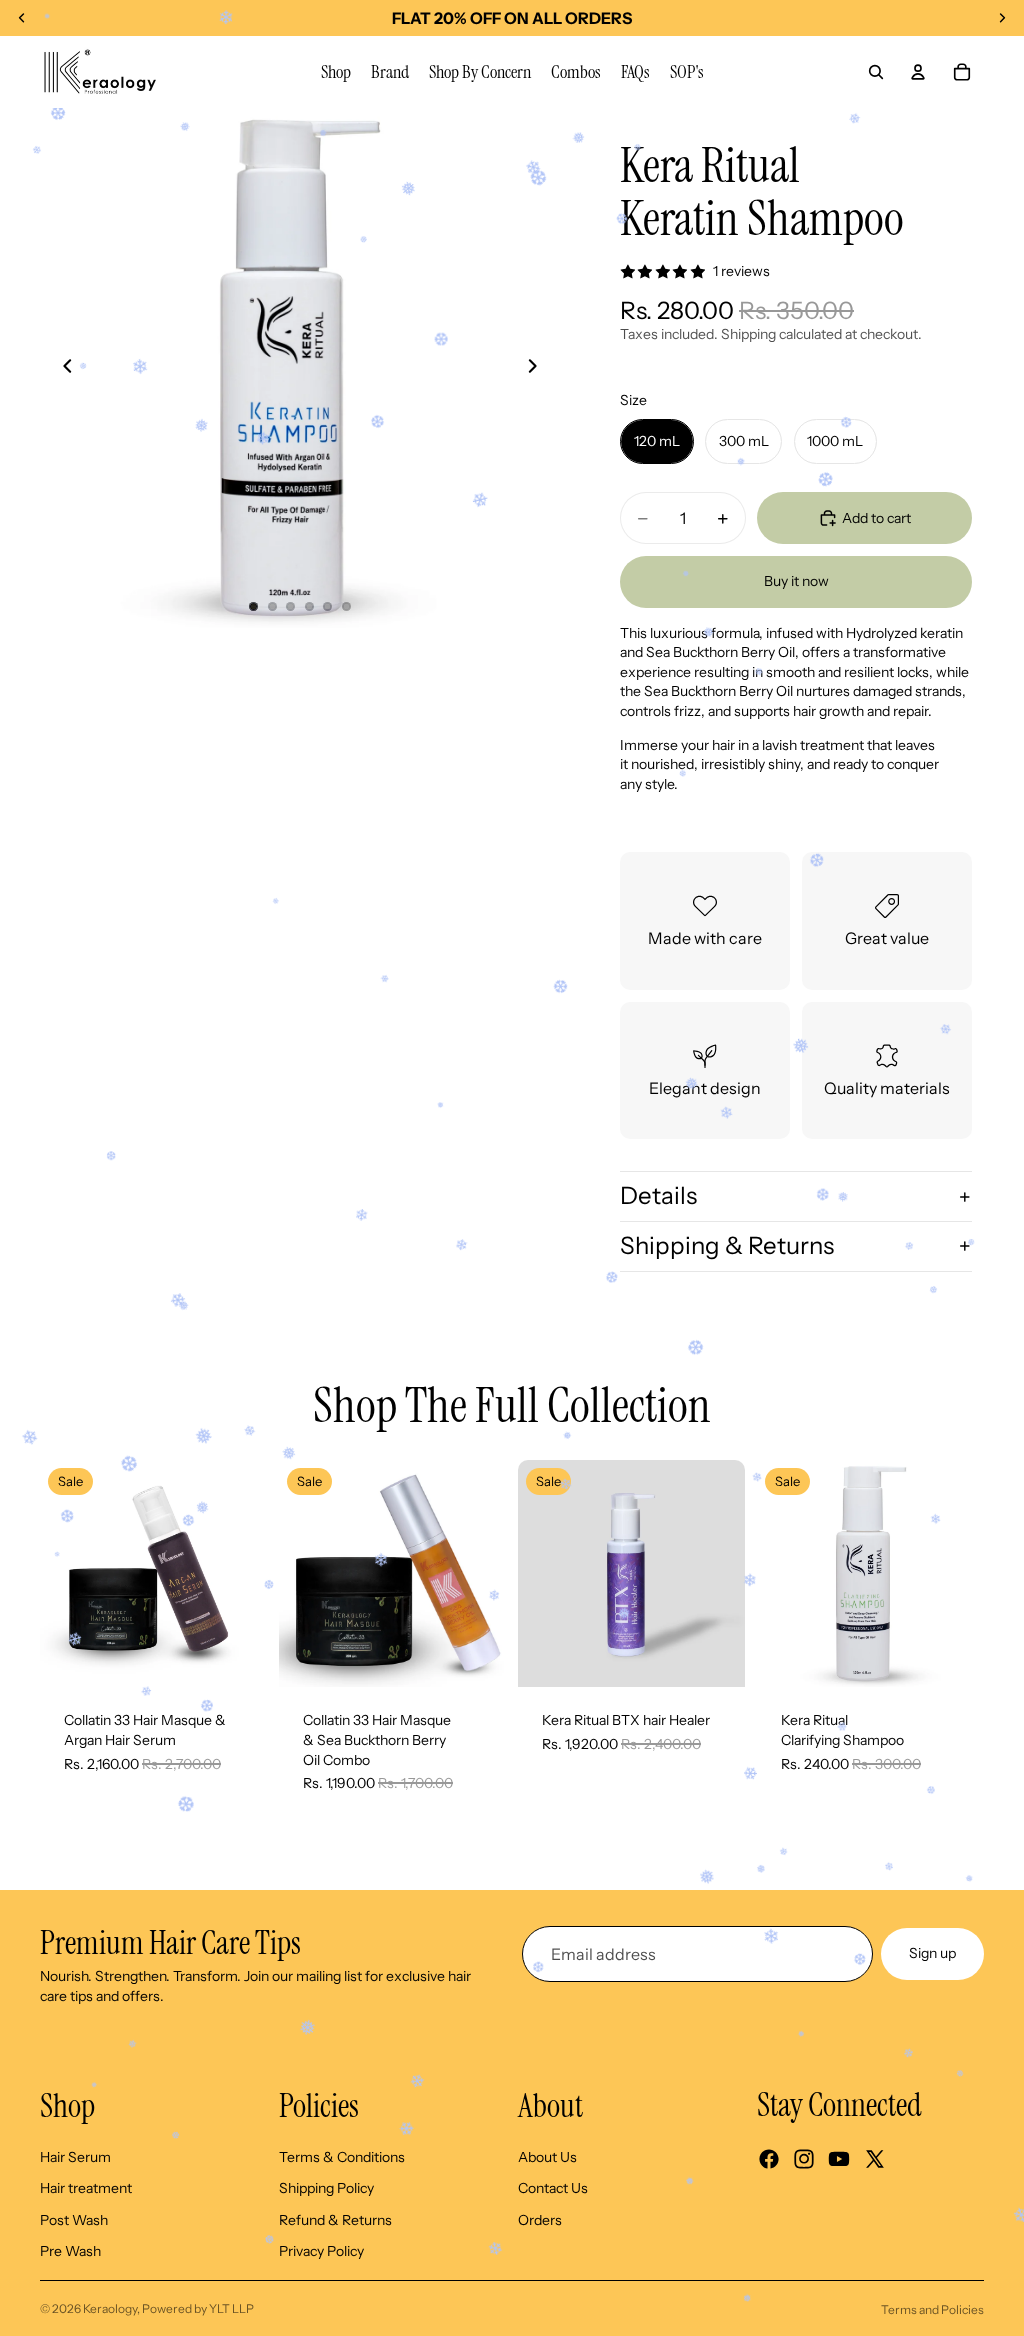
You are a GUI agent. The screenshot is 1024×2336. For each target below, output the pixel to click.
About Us (547, 2157)
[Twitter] (875, 2159)
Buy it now (796, 581)
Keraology (110, 2308)
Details (658, 1195)
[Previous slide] (62, 368)
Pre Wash (70, 2252)
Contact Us (553, 2188)
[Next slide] (538, 368)
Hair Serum (75, 2157)
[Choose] (236, 1657)
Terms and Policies (932, 2309)
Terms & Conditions (342, 2157)
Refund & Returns (335, 2220)
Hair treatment (86, 2188)
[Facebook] (769, 2159)
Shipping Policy (326, 2188)
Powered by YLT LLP (198, 2308)
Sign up (932, 1953)
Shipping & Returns (727, 1245)
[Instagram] (804, 2159)
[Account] (918, 72)
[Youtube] (839, 2159)
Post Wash (74, 2220)
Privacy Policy (321, 2252)
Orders (540, 2220)
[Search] (876, 72)
